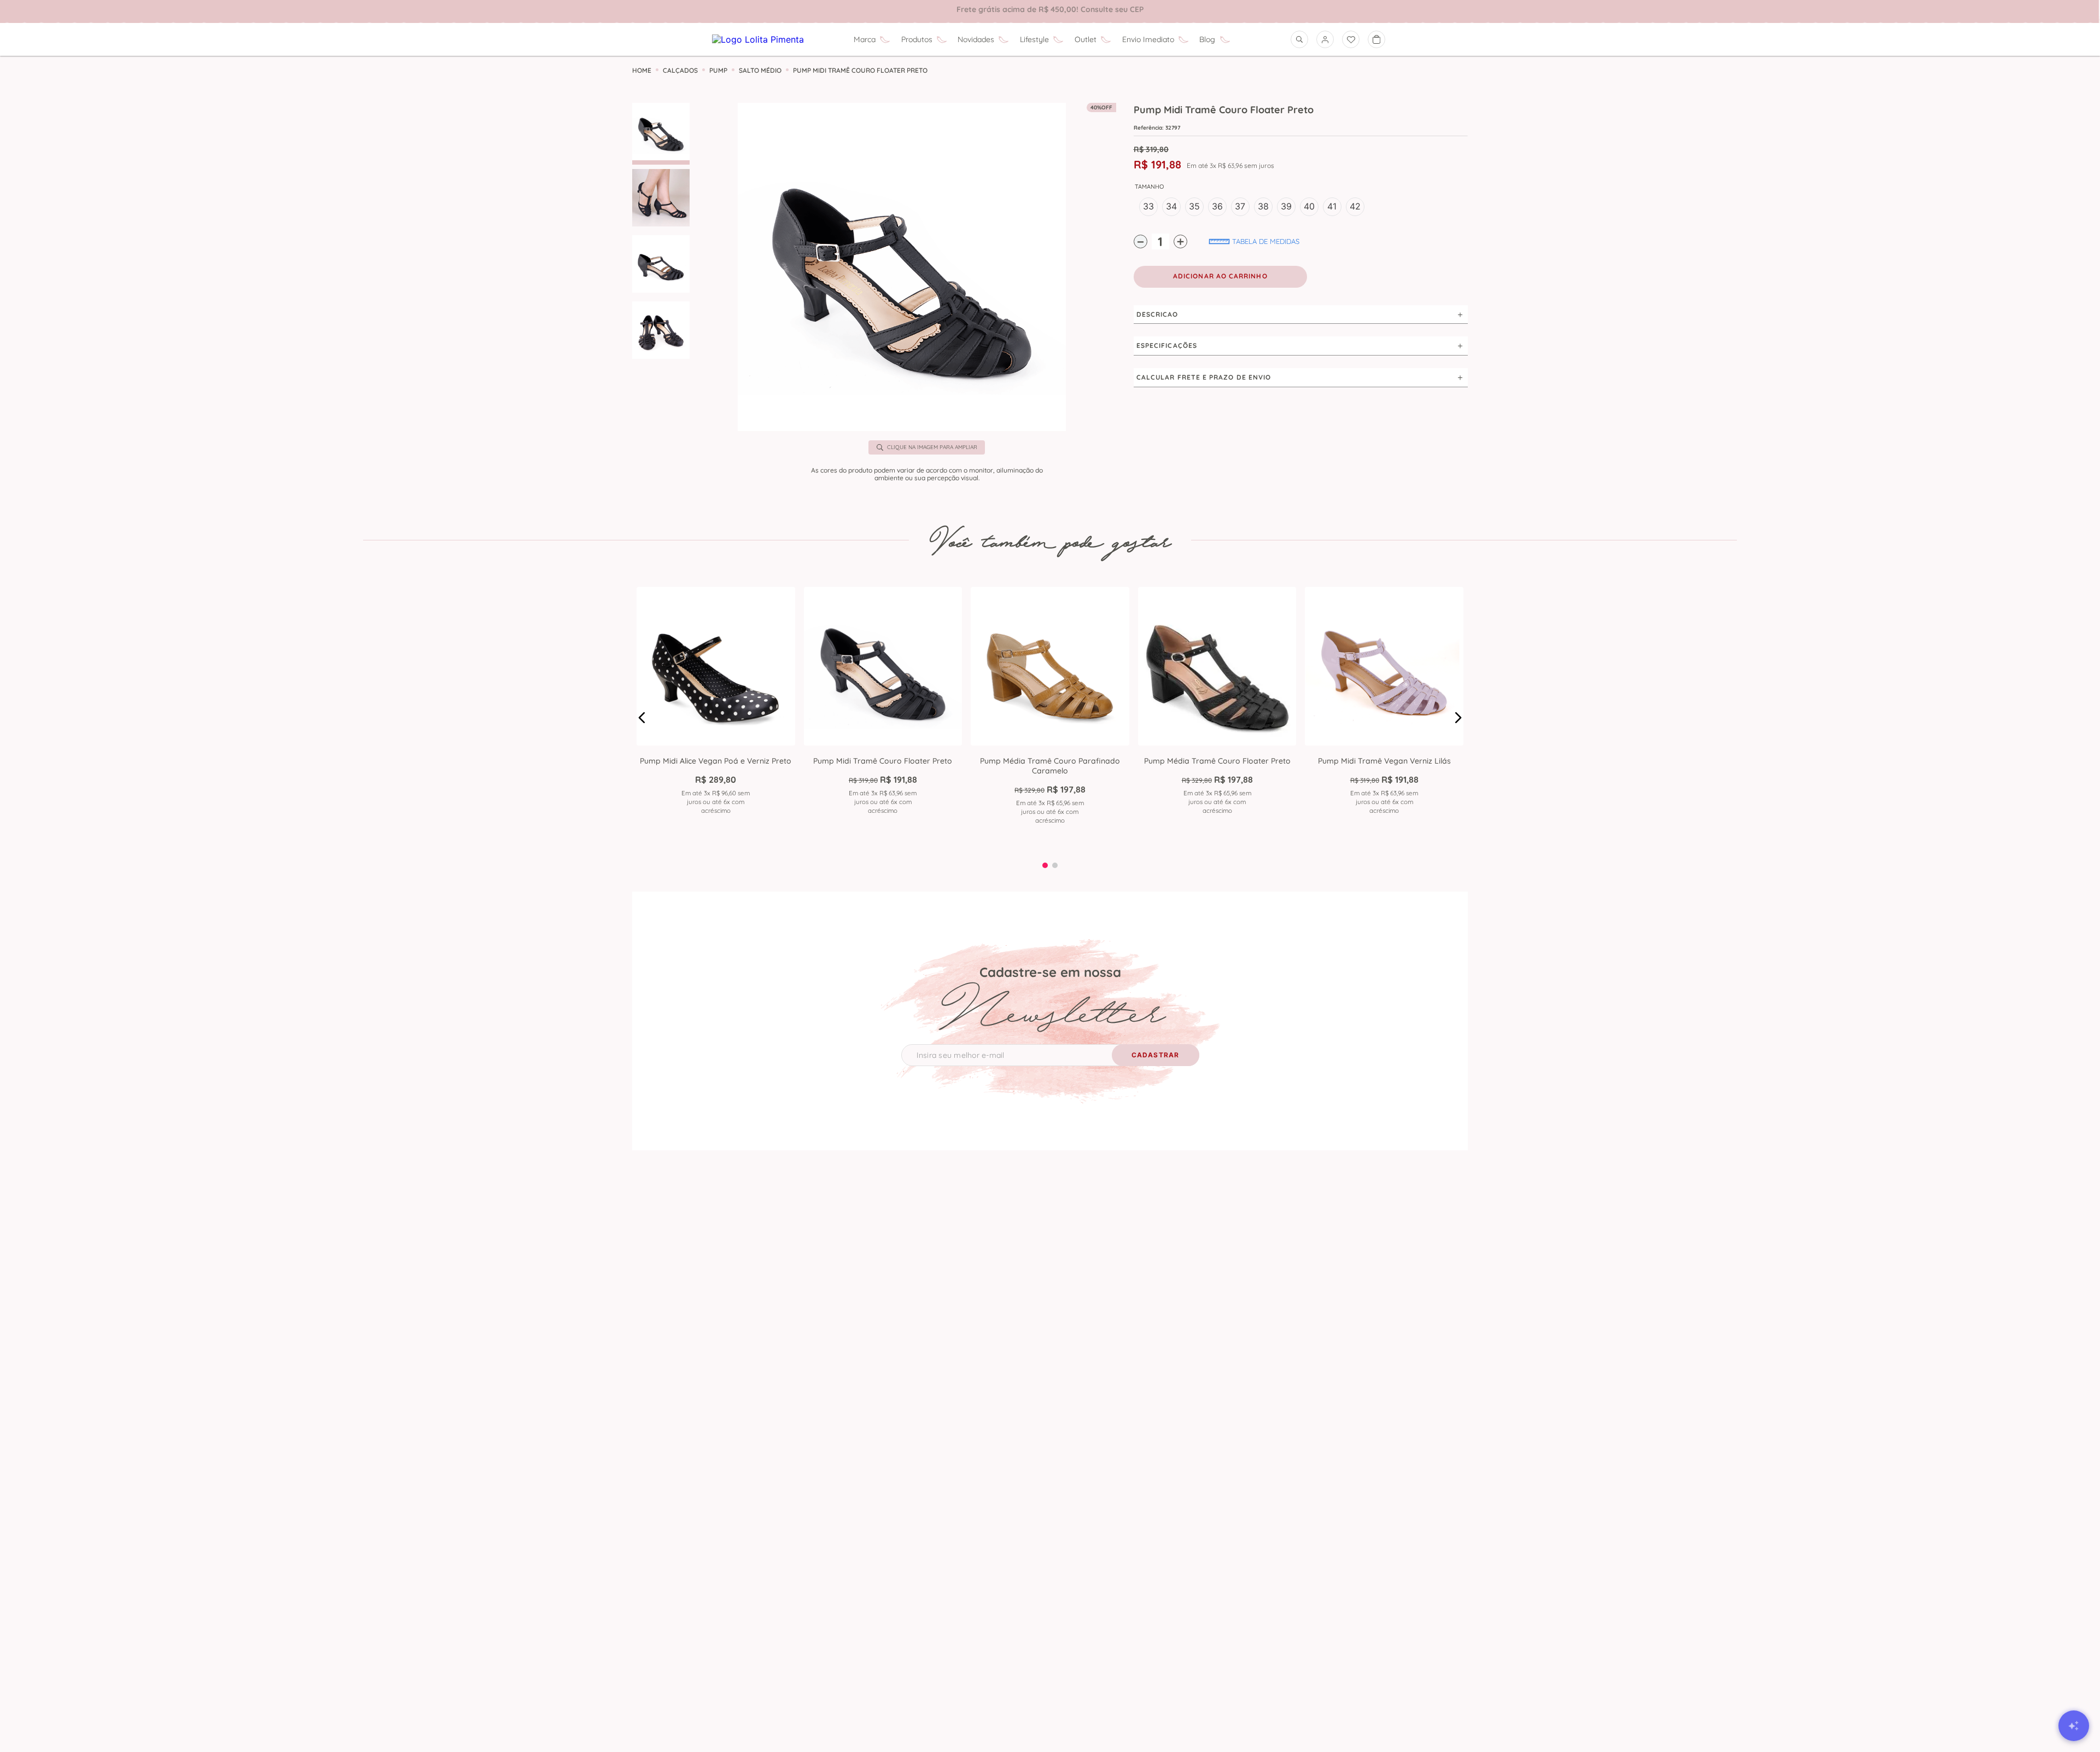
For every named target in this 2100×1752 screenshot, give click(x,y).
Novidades (976, 39)
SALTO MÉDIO (760, 71)
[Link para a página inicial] (642, 71)
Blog (1207, 39)
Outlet (1086, 39)
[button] (902, 268)
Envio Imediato (1148, 39)
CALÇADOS (680, 71)
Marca (865, 39)
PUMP (718, 71)
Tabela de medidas (1266, 241)
